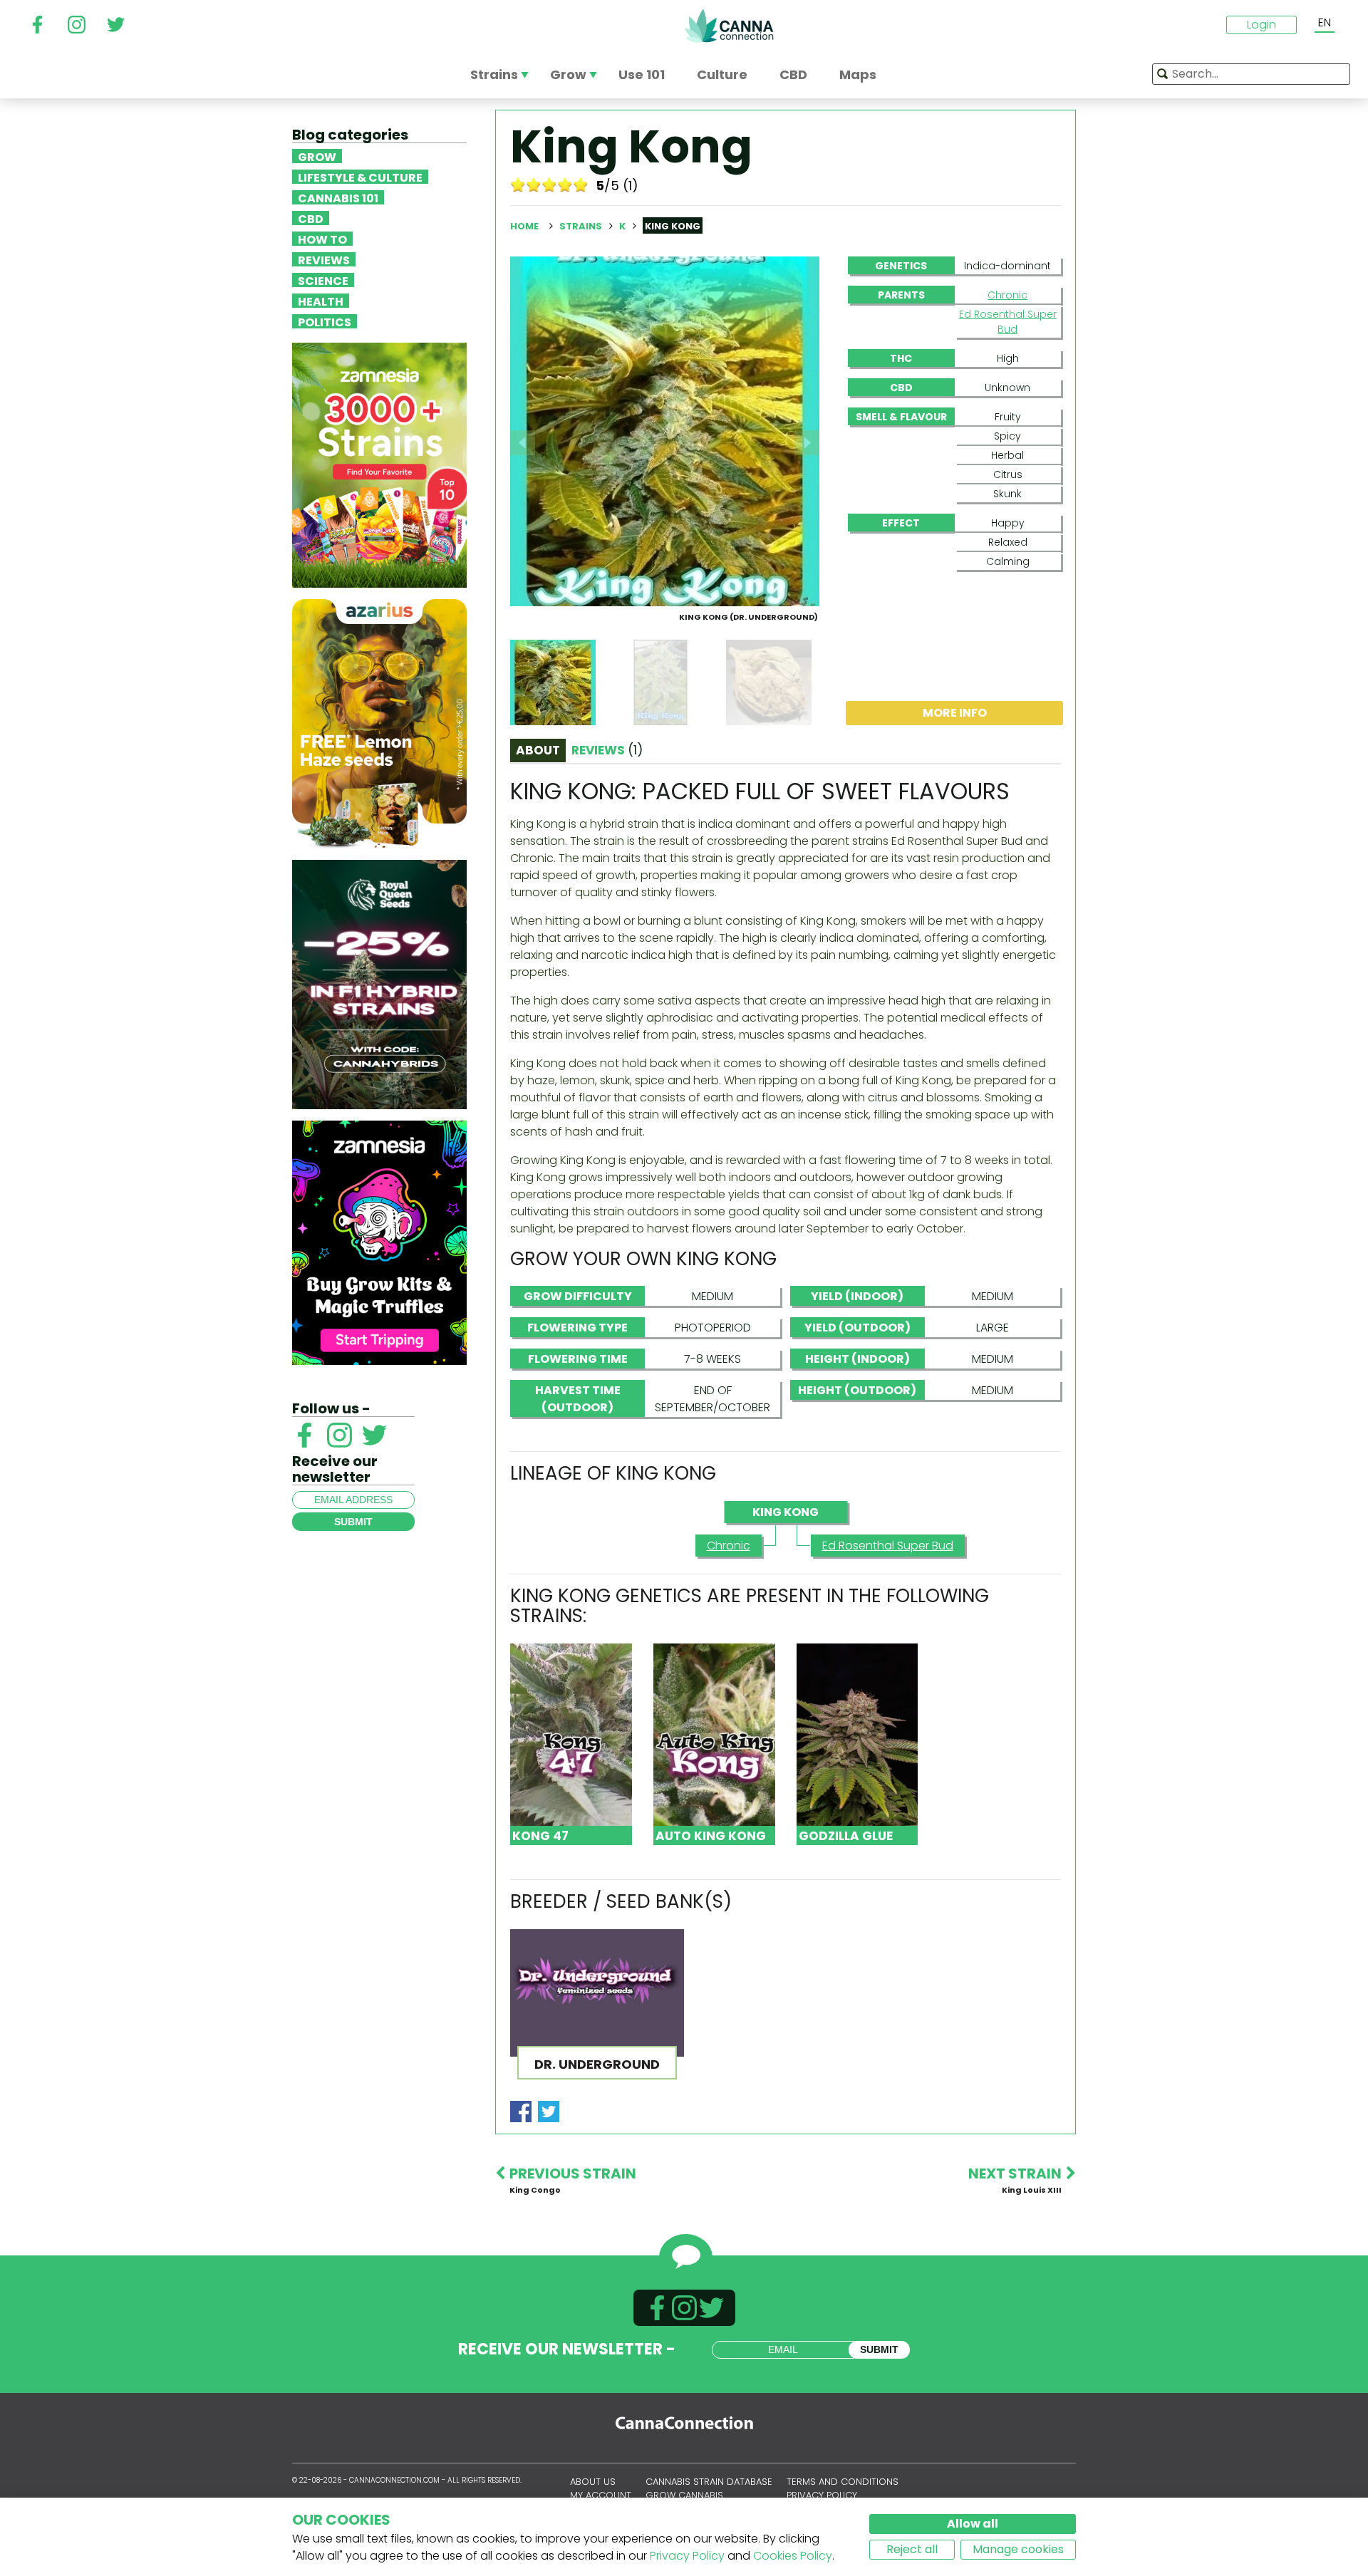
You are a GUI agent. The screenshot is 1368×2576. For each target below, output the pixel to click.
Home (524, 226)
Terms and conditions (843, 2482)
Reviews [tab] (607, 750)
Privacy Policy (687, 2556)
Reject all (912, 2549)
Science (323, 280)
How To (322, 239)
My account (601, 2495)
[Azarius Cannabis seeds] (379, 723)
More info (955, 713)
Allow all (973, 2524)
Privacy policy (822, 2495)
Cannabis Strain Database (709, 2482)
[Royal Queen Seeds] (379, 983)
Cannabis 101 (338, 197)
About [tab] (538, 750)
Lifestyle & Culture (360, 177)
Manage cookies (1018, 2549)
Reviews (324, 259)
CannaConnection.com (729, 26)
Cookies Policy (793, 2556)
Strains (582, 226)
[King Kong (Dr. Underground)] (665, 431)
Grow (317, 156)
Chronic (1007, 295)
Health (321, 301)
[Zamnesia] (379, 464)
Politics (325, 321)
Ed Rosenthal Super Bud (1008, 322)
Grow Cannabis (684, 2495)
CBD (311, 218)
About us (593, 2482)
